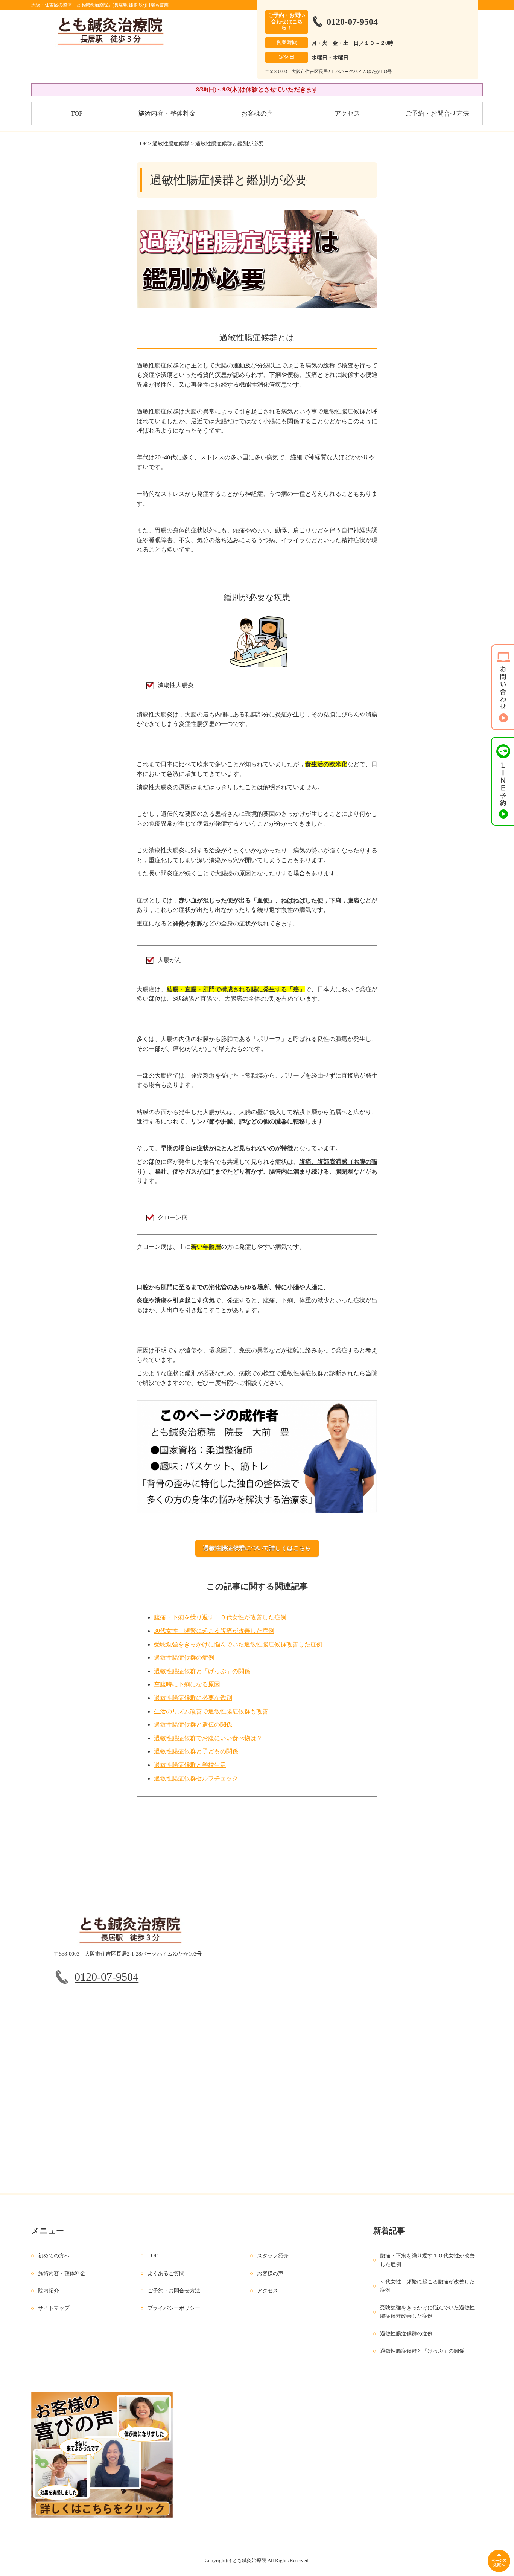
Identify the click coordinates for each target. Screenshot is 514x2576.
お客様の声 (257, 114)
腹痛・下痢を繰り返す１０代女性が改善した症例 (220, 1617)
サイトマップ (54, 2308)
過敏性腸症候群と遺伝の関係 (193, 1725)
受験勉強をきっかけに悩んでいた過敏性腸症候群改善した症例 (238, 1644)
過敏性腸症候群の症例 (184, 1658)
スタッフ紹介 (273, 2256)
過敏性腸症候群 (171, 144)
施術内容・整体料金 (167, 114)
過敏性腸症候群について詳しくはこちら (257, 1548)
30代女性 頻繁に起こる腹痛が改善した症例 (214, 1631)
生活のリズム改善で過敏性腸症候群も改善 (211, 1711)
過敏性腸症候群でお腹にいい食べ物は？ (208, 1738)
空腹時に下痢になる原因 (187, 1684)
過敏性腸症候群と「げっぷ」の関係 (202, 1671)
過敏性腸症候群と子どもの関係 (196, 1751)
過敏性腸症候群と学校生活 (190, 1765)
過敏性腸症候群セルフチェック (196, 1778)
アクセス (347, 114)
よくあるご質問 (166, 2273)
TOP (77, 114)
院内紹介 (49, 2291)
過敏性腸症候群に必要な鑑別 (193, 1698)
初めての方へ (54, 2256)
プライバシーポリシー (174, 2308)
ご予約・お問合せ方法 (437, 114)
